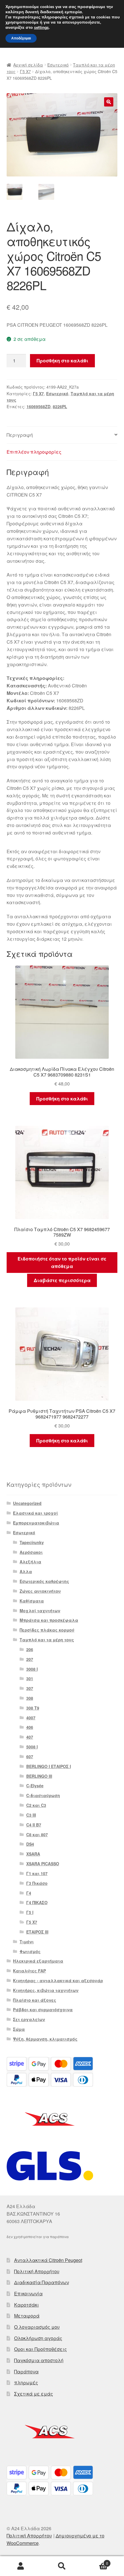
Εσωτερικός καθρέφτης (44, 1581)
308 (30, 1698)
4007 (31, 1718)
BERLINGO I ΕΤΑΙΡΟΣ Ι (49, 1766)
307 (30, 1688)
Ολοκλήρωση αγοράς (38, 2338)
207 (30, 1659)
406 (30, 1727)
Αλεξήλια (30, 1562)
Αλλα (26, 1571)
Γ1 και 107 (37, 1873)
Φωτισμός (30, 1951)
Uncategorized (27, 1503)
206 (30, 1649)
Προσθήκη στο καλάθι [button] (62, 1099)
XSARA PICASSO (43, 1864)
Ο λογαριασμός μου (37, 2327)
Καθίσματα (32, 1601)
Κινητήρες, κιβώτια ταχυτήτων (46, 1990)
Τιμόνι (27, 1942)
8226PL (60, 406)
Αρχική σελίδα (28, 65)
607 (30, 1756)
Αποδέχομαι (21, 38)
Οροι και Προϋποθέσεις (41, 2349)
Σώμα (19, 2029)
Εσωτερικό (58, 65)
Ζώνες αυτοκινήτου (40, 1591)
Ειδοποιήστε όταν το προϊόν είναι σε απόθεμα (62, 1262)
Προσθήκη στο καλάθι (62, 361)
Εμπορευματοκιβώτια (36, 1523)
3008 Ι (32, 1669)
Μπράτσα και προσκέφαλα (49, 1620)
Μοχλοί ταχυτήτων (40, 1611)
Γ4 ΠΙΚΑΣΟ (37, 1902)
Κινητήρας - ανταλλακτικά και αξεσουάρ (58, 1980)
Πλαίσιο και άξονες (35, 2000)
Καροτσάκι (27, 2305)
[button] (109, 102)
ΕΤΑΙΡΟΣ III (37, 1932)
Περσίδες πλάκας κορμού (47, 1630)
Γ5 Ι (30, 1912)
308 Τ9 (33, 1708)
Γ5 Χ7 (25, 71)
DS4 (30, 1844)
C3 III (31, 1815)
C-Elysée (35, 1786)
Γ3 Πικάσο (37, 1883)
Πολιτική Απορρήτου (37, 2271)
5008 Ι (32, 1747)
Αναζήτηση (62, 2566)
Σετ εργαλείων (29, 2019)
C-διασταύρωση (43, 1795)
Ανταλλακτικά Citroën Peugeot (48, 2260)
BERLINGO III (39, 1776)
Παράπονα (26, 2371)
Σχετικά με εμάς (34, 2394)
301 (30, 1678)
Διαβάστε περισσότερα (62, 1280)
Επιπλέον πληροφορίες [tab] (34, 452)
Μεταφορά (27, 2316)
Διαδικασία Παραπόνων (42, 2282)
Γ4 (29, 1893)
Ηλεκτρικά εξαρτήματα (38, 1961)
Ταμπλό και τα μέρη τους (47, 1640)
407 (30, 1737)
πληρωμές (26, 2382)
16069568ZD (38, 406)
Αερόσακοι (31, 1552)
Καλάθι (95, 2561)
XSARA (33, 1854)
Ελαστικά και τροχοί (35, 1513)
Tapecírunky (32, 1542)
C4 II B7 (34, 1825)
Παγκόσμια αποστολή (39, 2360)
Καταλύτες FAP (29, 1971)
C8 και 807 (37, 1834)
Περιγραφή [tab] (20, 435)
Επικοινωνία (28, 2293)
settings (41, 28)
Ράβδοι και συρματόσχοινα (43, 2010)
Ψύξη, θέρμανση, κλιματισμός (45, 2039)
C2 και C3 (36, 1805)
